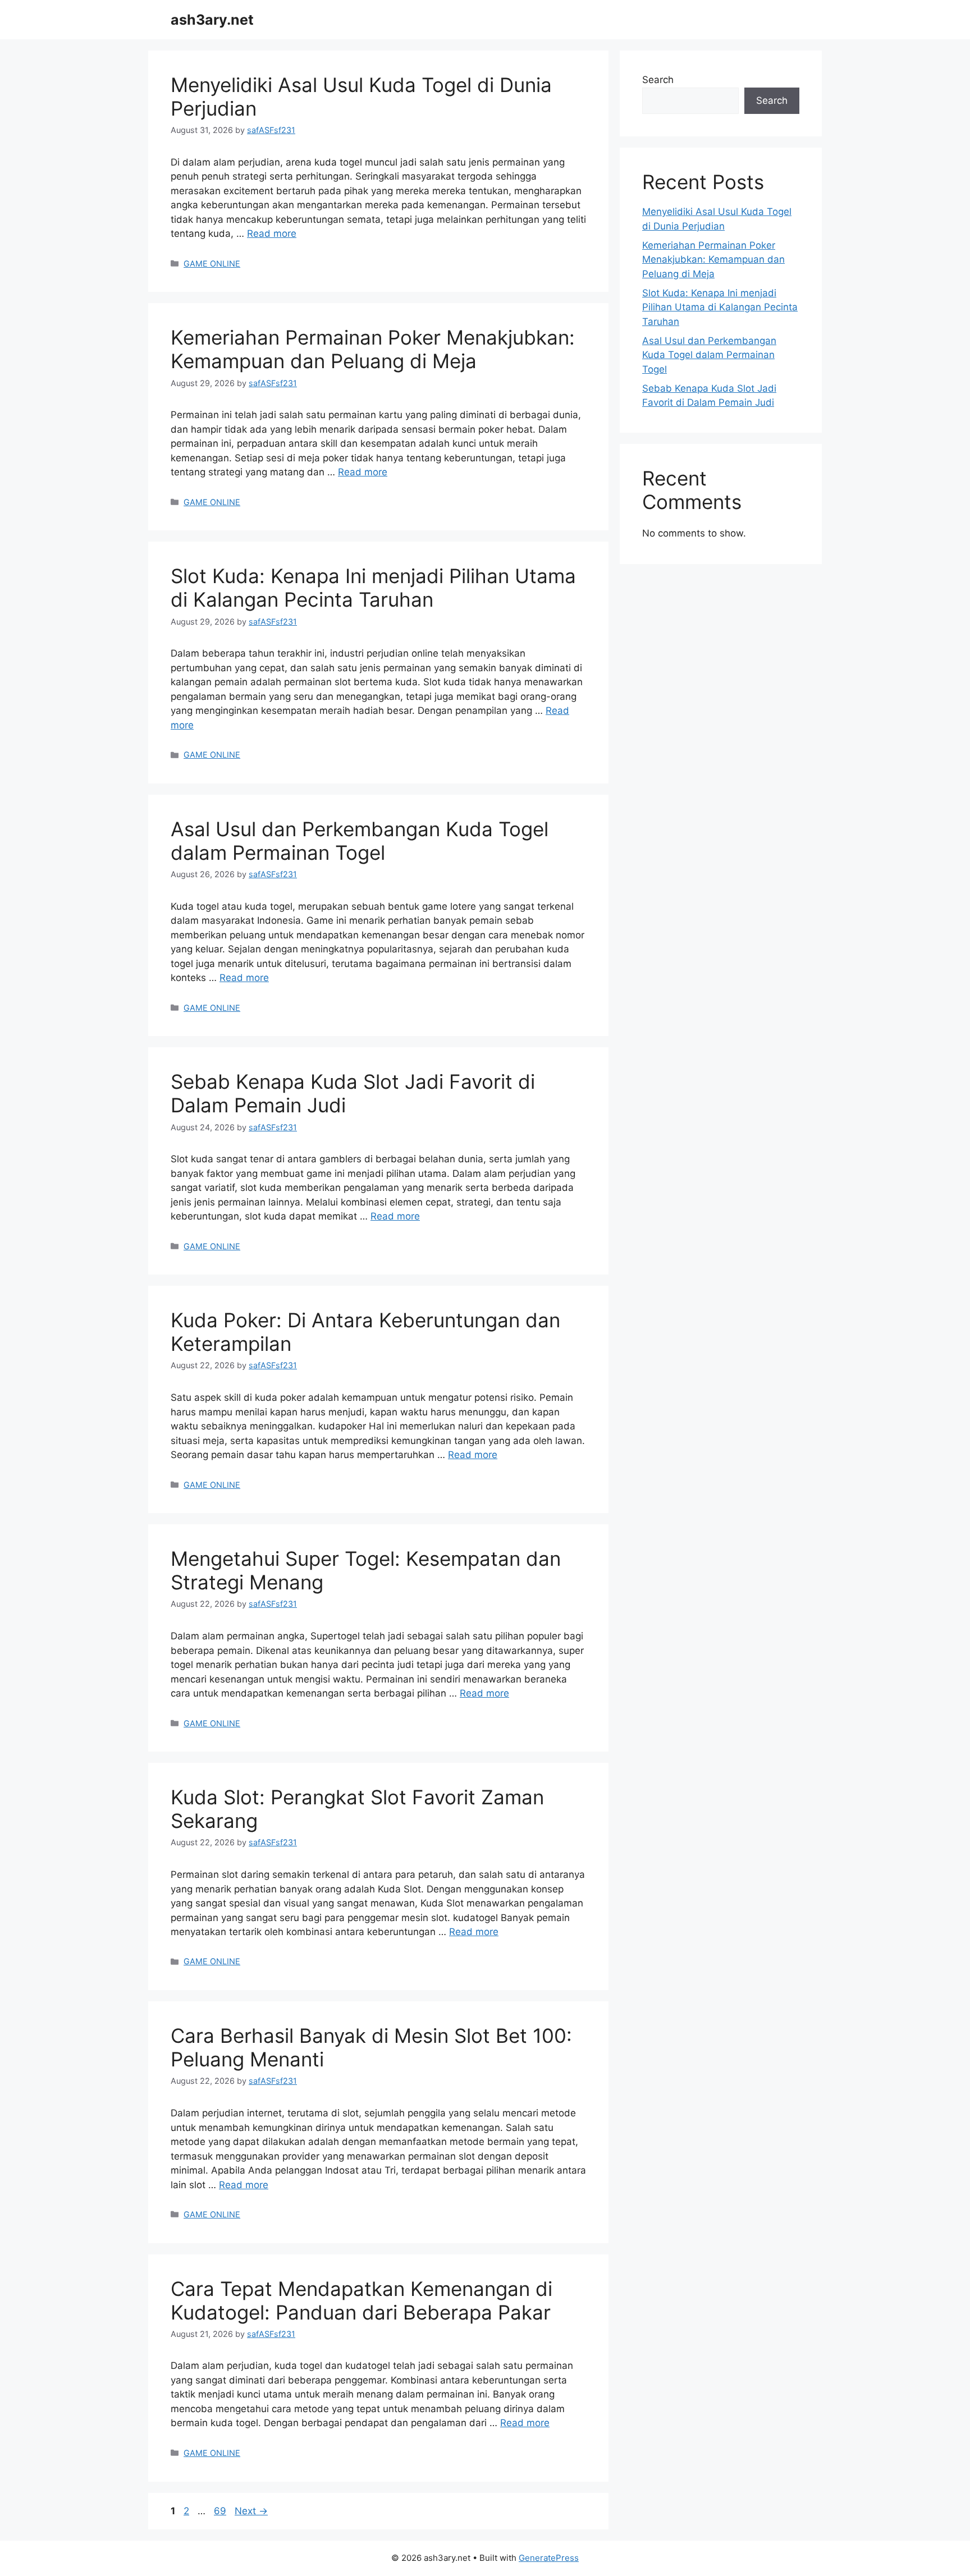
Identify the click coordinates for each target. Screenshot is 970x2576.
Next (251, 2511)
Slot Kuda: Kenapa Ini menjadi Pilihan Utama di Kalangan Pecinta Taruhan (373, 588)
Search (658, 80)
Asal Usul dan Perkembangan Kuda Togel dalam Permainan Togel (360, 841)
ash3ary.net (212, 20)
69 (221, 2511)
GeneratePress (549, 2558)
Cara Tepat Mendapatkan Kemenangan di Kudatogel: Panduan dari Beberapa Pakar (362, 2300)
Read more (272, 233)
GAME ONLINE (212, 263)
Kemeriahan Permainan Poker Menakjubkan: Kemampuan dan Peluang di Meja (373, 349)
